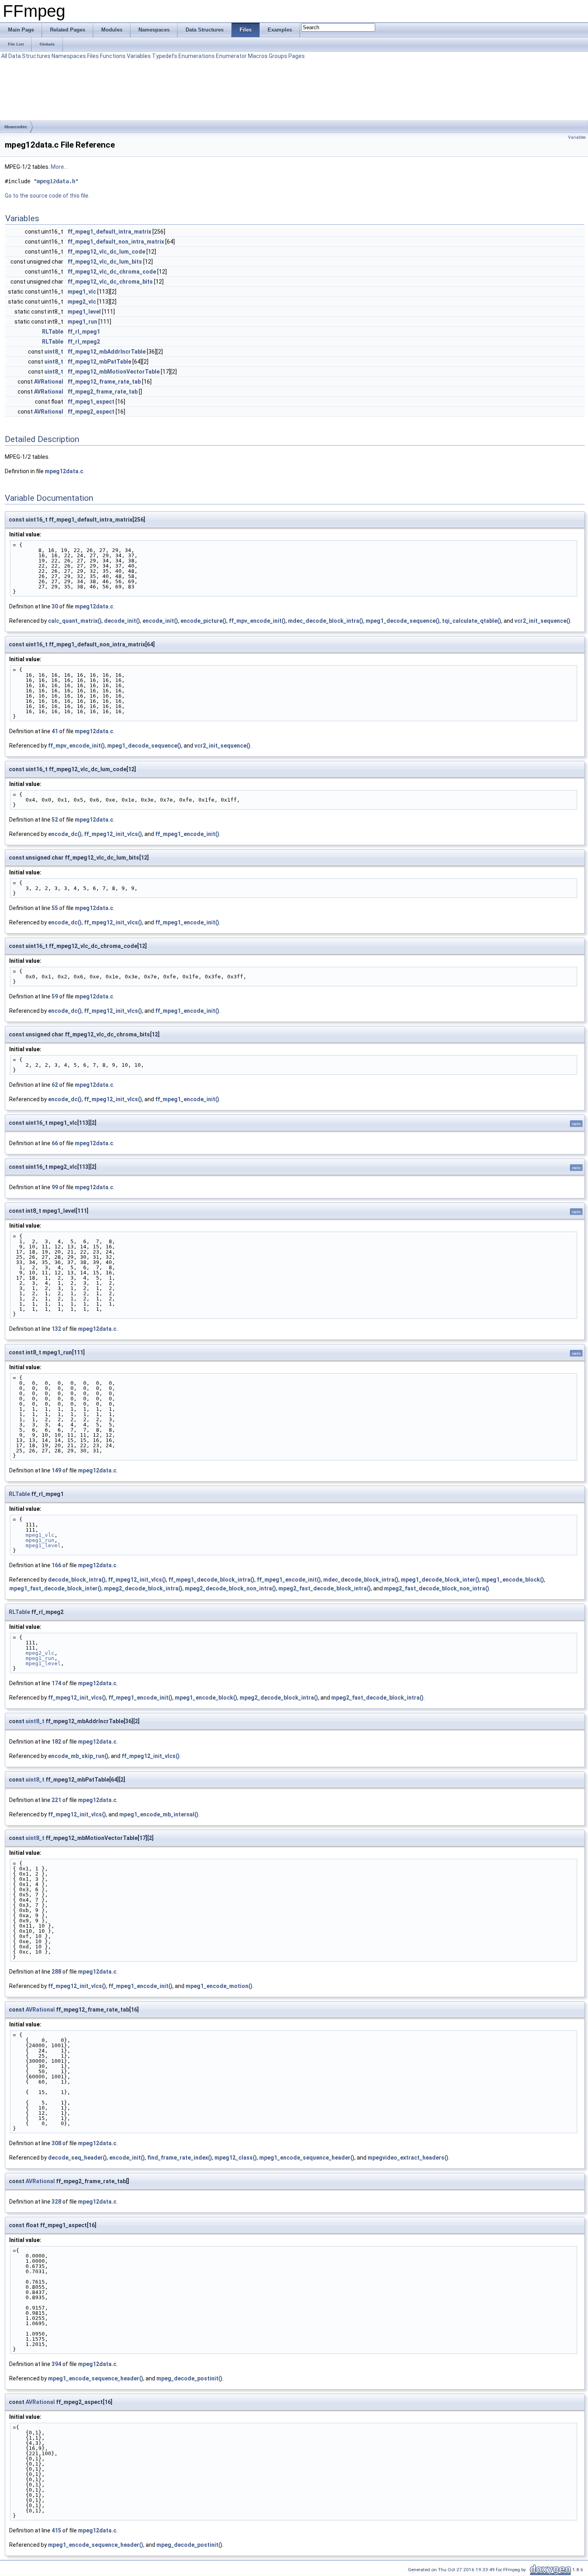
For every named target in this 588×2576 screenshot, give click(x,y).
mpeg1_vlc (82, 292)
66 (55, 1143)
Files (93, 56)
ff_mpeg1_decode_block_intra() (211, 1580)
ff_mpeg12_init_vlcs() (113, 834)
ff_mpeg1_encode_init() (187, 834)
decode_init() (122, 621)
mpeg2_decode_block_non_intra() (230, 1588)
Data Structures (29, 56)
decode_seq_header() (77, 2158)
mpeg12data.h (56, 181)
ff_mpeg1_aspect (91, 402)
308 (56, 2143)
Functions (113, 56)
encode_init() (160, 621)
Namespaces (69, 56)
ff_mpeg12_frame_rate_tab (104, 382)
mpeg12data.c (64, 471)
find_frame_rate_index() (180, 2158)
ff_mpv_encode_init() (257, 621)
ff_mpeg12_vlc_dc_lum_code (106, 252)
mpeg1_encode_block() (513, 1580)
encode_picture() (203, 621)
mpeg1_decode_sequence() (403, 621)
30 (55, 606)
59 (55, 996)
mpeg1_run (82, 322)
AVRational (49, 382)
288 (56, 1972)
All (4, 56)
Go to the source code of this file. (47, 196)
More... (59, 167)
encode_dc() (65, 834)
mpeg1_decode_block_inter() (440, 1580)
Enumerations (197, 56)
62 (55, 1085)
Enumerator (231, 56)
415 (56, 2530)
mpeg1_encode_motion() (219, 1986)
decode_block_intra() (77, 1580)
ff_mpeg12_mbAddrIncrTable (107, 352)
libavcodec (16, 127)
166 (56, 1565)
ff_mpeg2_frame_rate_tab (103, 392)
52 (55, 820)
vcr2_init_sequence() (542, 621)
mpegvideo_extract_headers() (408, 2158)
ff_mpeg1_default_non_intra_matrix (116, 242)
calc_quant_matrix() (75, 621)
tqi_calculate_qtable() (472, 621)
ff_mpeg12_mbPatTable (99, 362)
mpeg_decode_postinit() (189, 2378)
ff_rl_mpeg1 (84, 332)
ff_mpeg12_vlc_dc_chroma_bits (110, 282)
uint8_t (54, 352)
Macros (258, 56)
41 (55, 731)
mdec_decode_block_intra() (326, 621)
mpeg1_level (84, 312)
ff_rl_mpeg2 (84, 342)
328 (56, 2202)
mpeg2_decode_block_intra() (143, 1588)
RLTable (53, 332)
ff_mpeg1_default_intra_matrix (109, 232)
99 (55, 1187)
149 (56, 1470)
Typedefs (165, 56)
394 (56, 2364)
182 (56, 1742)
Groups (278, 56)
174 (56, 1683)
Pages (297, 56)
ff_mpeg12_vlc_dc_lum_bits (105, 262)
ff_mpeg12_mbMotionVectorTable (114, 372)
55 (55, 908)
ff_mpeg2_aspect (91, 412)
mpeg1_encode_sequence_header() (307, 2158)
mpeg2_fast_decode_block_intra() (325, 1588)
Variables (139, 56)
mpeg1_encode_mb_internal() (159, 1814)
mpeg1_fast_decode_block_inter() (55, 1588)
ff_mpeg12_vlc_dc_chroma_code (112, 272)
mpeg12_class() (236, 2158)
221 (56, 1800)
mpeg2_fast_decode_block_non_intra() (437, 1588)
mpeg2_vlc (82, 302)
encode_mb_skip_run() (78, 1756)
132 (56, 1329)
